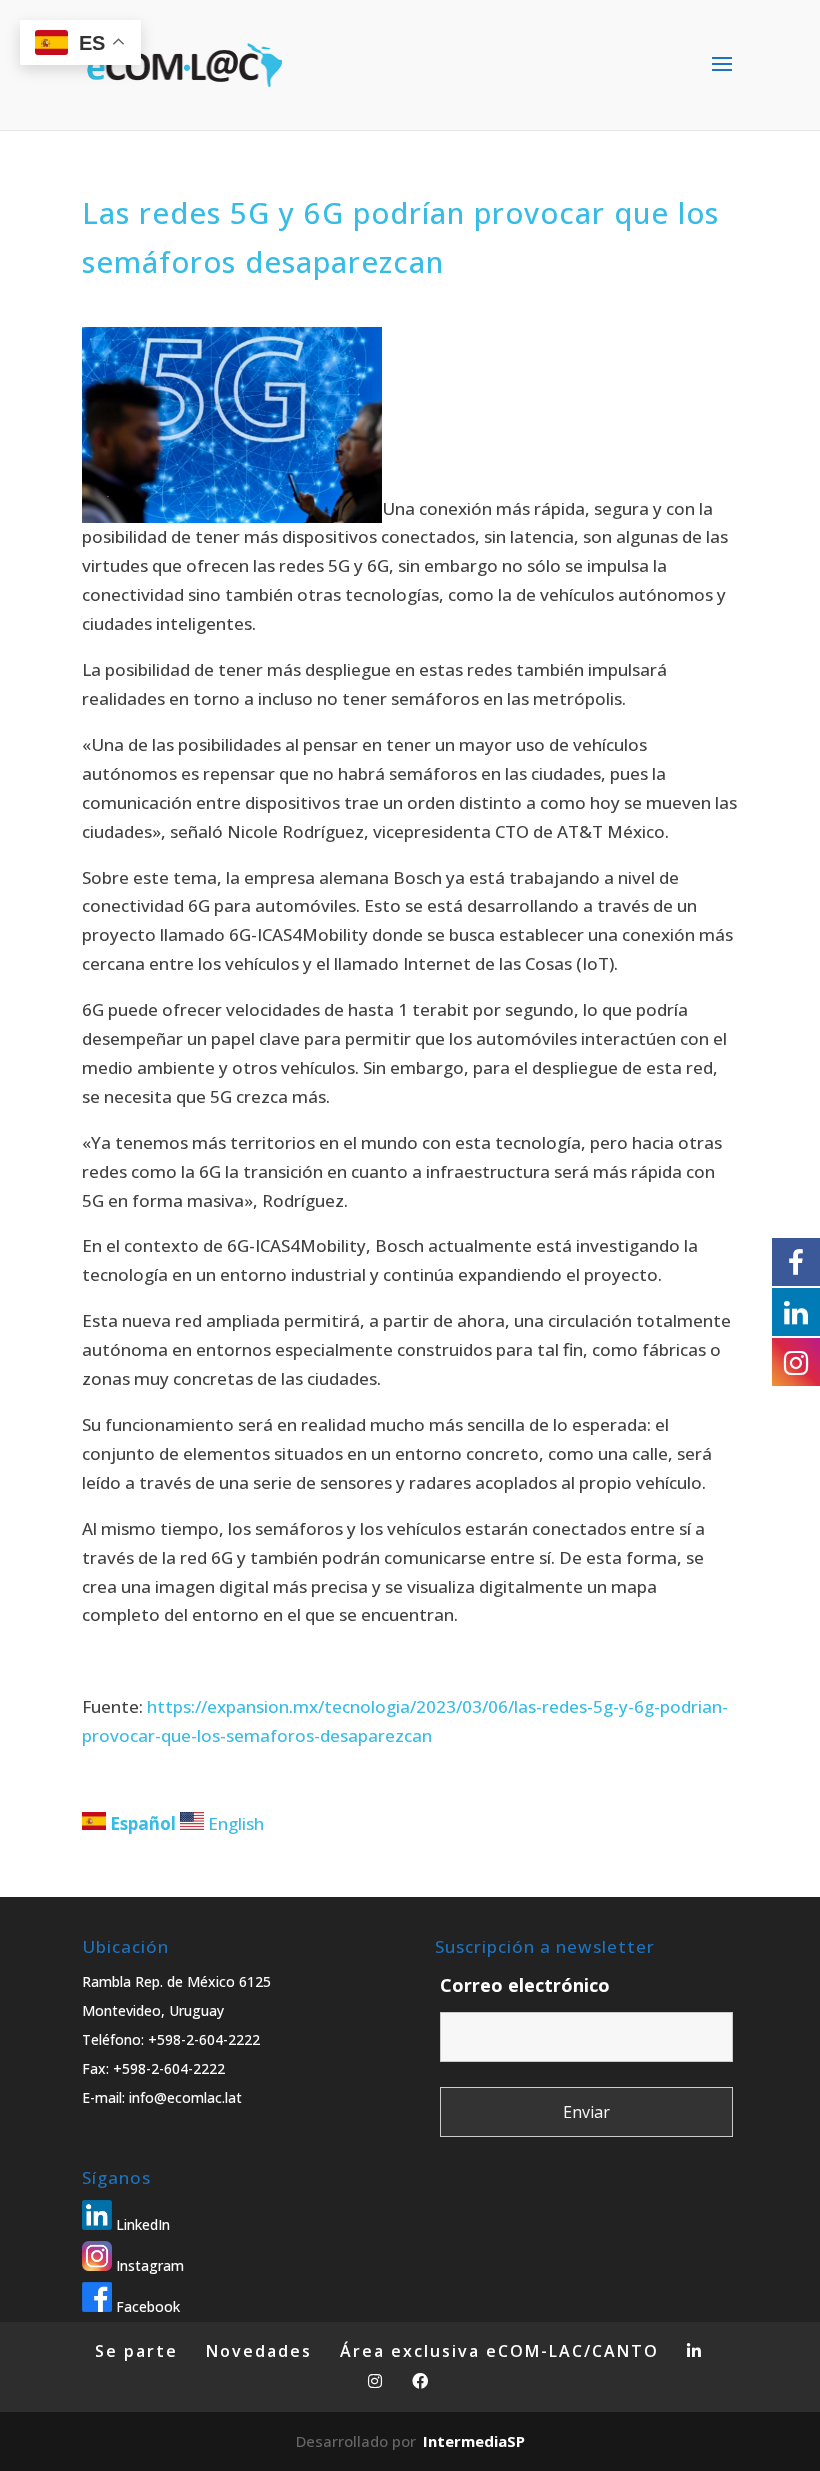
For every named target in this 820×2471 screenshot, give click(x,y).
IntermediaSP (474, 2441)
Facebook (146, 2306)
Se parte (136, 2351)
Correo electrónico (525, 1985)
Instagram (148, 2265)
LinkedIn (141, 2224)
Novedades (259, 2351)
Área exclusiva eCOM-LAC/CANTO (499, 2351)
